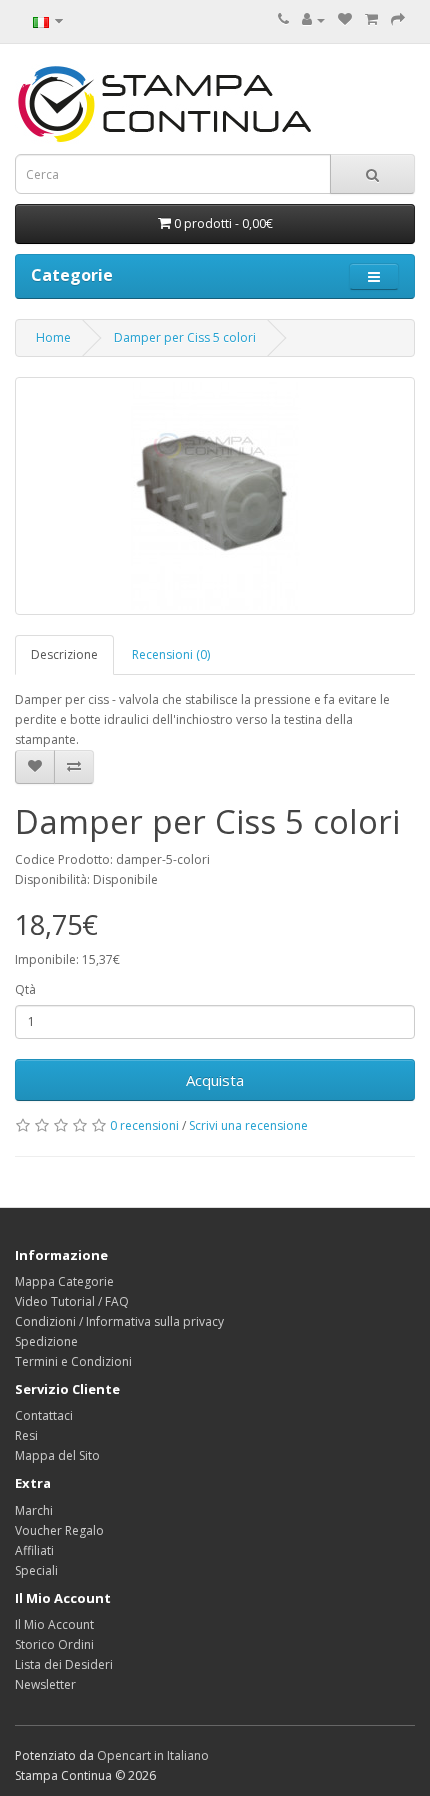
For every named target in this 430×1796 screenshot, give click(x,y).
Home (53, 337)
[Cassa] (398, 19)
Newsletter (45, 1684)
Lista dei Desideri (64, 1664)
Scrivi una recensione (248, 1125)
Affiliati (34, 1550)
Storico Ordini (54, 1644)
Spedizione (46, 1341)
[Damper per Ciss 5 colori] (215, 496)
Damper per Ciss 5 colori (185, 337)
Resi (26, 1435)
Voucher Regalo (59, 1530)
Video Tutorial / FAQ (72, 1301)
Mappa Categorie (64, 1281)
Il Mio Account (54, 1624)
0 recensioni (144, 1125)
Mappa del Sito (57, 1455)
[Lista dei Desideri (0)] (345, 19)
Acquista (215, 1080)
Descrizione (64, 654)
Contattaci (44, 1415)
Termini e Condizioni (73, 1361)
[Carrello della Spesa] (371, 19)
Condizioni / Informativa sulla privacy (119, 1321)
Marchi (34, 1510)
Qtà (25, 989)
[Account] (313, 19)
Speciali (36, 1570)
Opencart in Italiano (153, 1755)
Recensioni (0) (171, 654)
